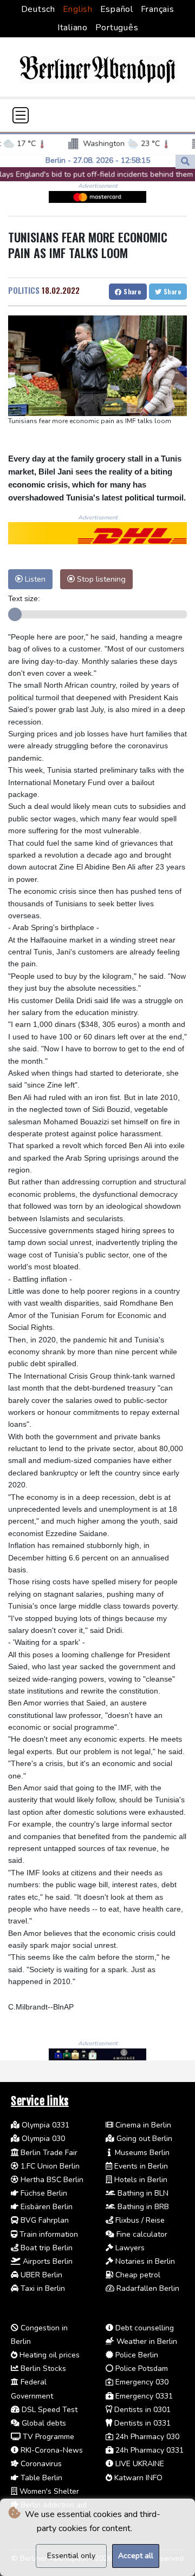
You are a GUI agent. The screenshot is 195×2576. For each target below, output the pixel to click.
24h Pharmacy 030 (146, 2437)
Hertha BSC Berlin (51, 2180)
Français (158, 9)
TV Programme (47, 2437)
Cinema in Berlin (142, 2125)
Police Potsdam (141, 2369)
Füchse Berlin (43, 2193)
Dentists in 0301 (141, 2410)
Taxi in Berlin (42, 2288)
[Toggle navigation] (21, 115)
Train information (48, 2234)
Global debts (43, 2423)
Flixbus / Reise (139, 2220)
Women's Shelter (48, 2491)
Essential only (71, 2556)
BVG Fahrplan (44, 2220)
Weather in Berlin (146, 2341)
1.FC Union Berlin (49, 2166)
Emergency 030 (141, 2382)
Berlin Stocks (42, 2369)
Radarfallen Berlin (147, 2288)
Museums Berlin (141, 2153)
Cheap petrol (137, 2275)
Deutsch (38, 9)
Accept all (136, 2556)
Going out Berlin (143, 2139)
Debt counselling (144, 2328)
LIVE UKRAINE (139, 2464)
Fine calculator (141, 2234)
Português (117, 28)
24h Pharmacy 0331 (148, 2450)
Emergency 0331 (143, 2396)
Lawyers (129, 2248)
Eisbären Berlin (45, 2207)
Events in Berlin (140, 2166)
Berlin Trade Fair (48, 2153)
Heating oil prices (48, 2355)
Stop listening (100, 579)
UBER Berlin (40, 2275)
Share (131, 291)
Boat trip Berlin (45, 2248)
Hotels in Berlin (140, 2180)
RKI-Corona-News (51, 2450)
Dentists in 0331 (141, 2423)
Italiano (73, 28)
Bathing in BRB (142, 2207)
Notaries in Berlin (144, 2261)
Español (117, 9)
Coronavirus (40, 2464)
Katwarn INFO (137, 2478)
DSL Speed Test (48, 2410)
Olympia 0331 (44, 2125)
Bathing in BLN (142, 2193)
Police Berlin (136, 2355)
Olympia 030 (42, 2139)
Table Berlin (40, 2478)
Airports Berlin (47, 2261)
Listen (34, 579)
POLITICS (24, 290)
